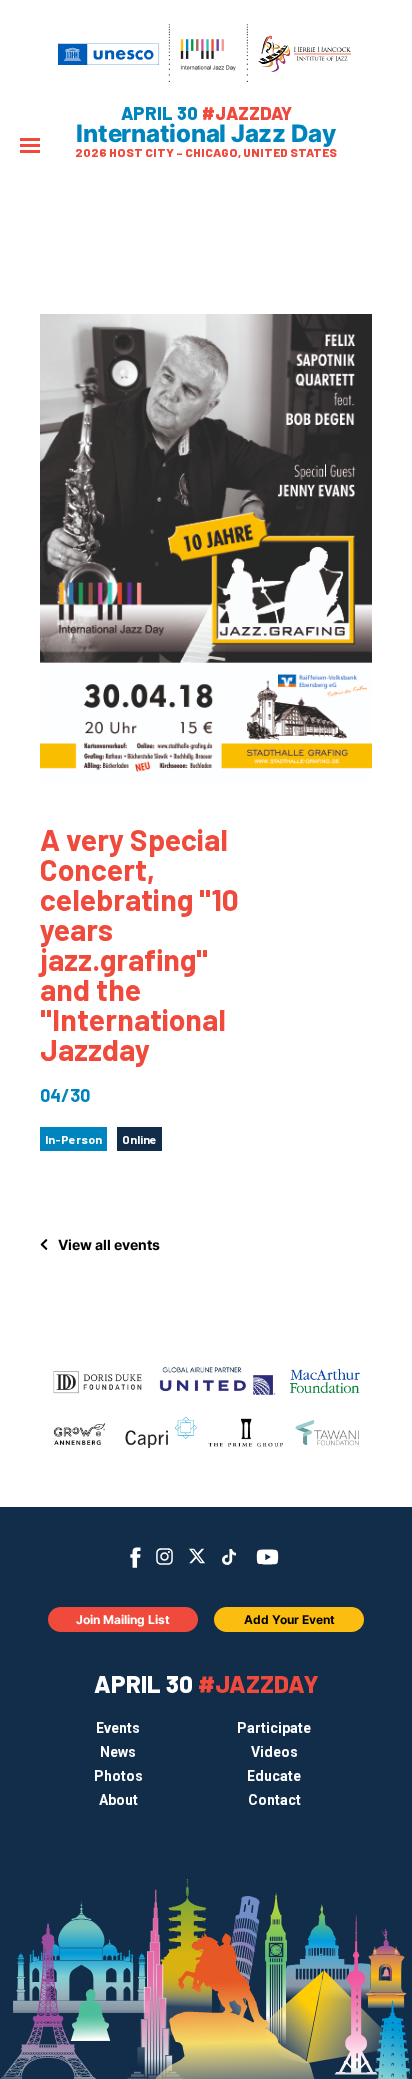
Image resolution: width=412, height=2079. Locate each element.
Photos (118, 1776)
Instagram (164, 1556)
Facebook (135, 1557)
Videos (274, 1752)
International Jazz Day (206, 134)
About (118, 1800)
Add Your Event (289, 1619)
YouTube (267, 1557)
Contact (274, 1800)
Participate (274, 1728)
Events (118, 1728)
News (118, 1752)
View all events (109, 1244)
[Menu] (30, 147)
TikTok (229, 1557)
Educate (274, 1776)
